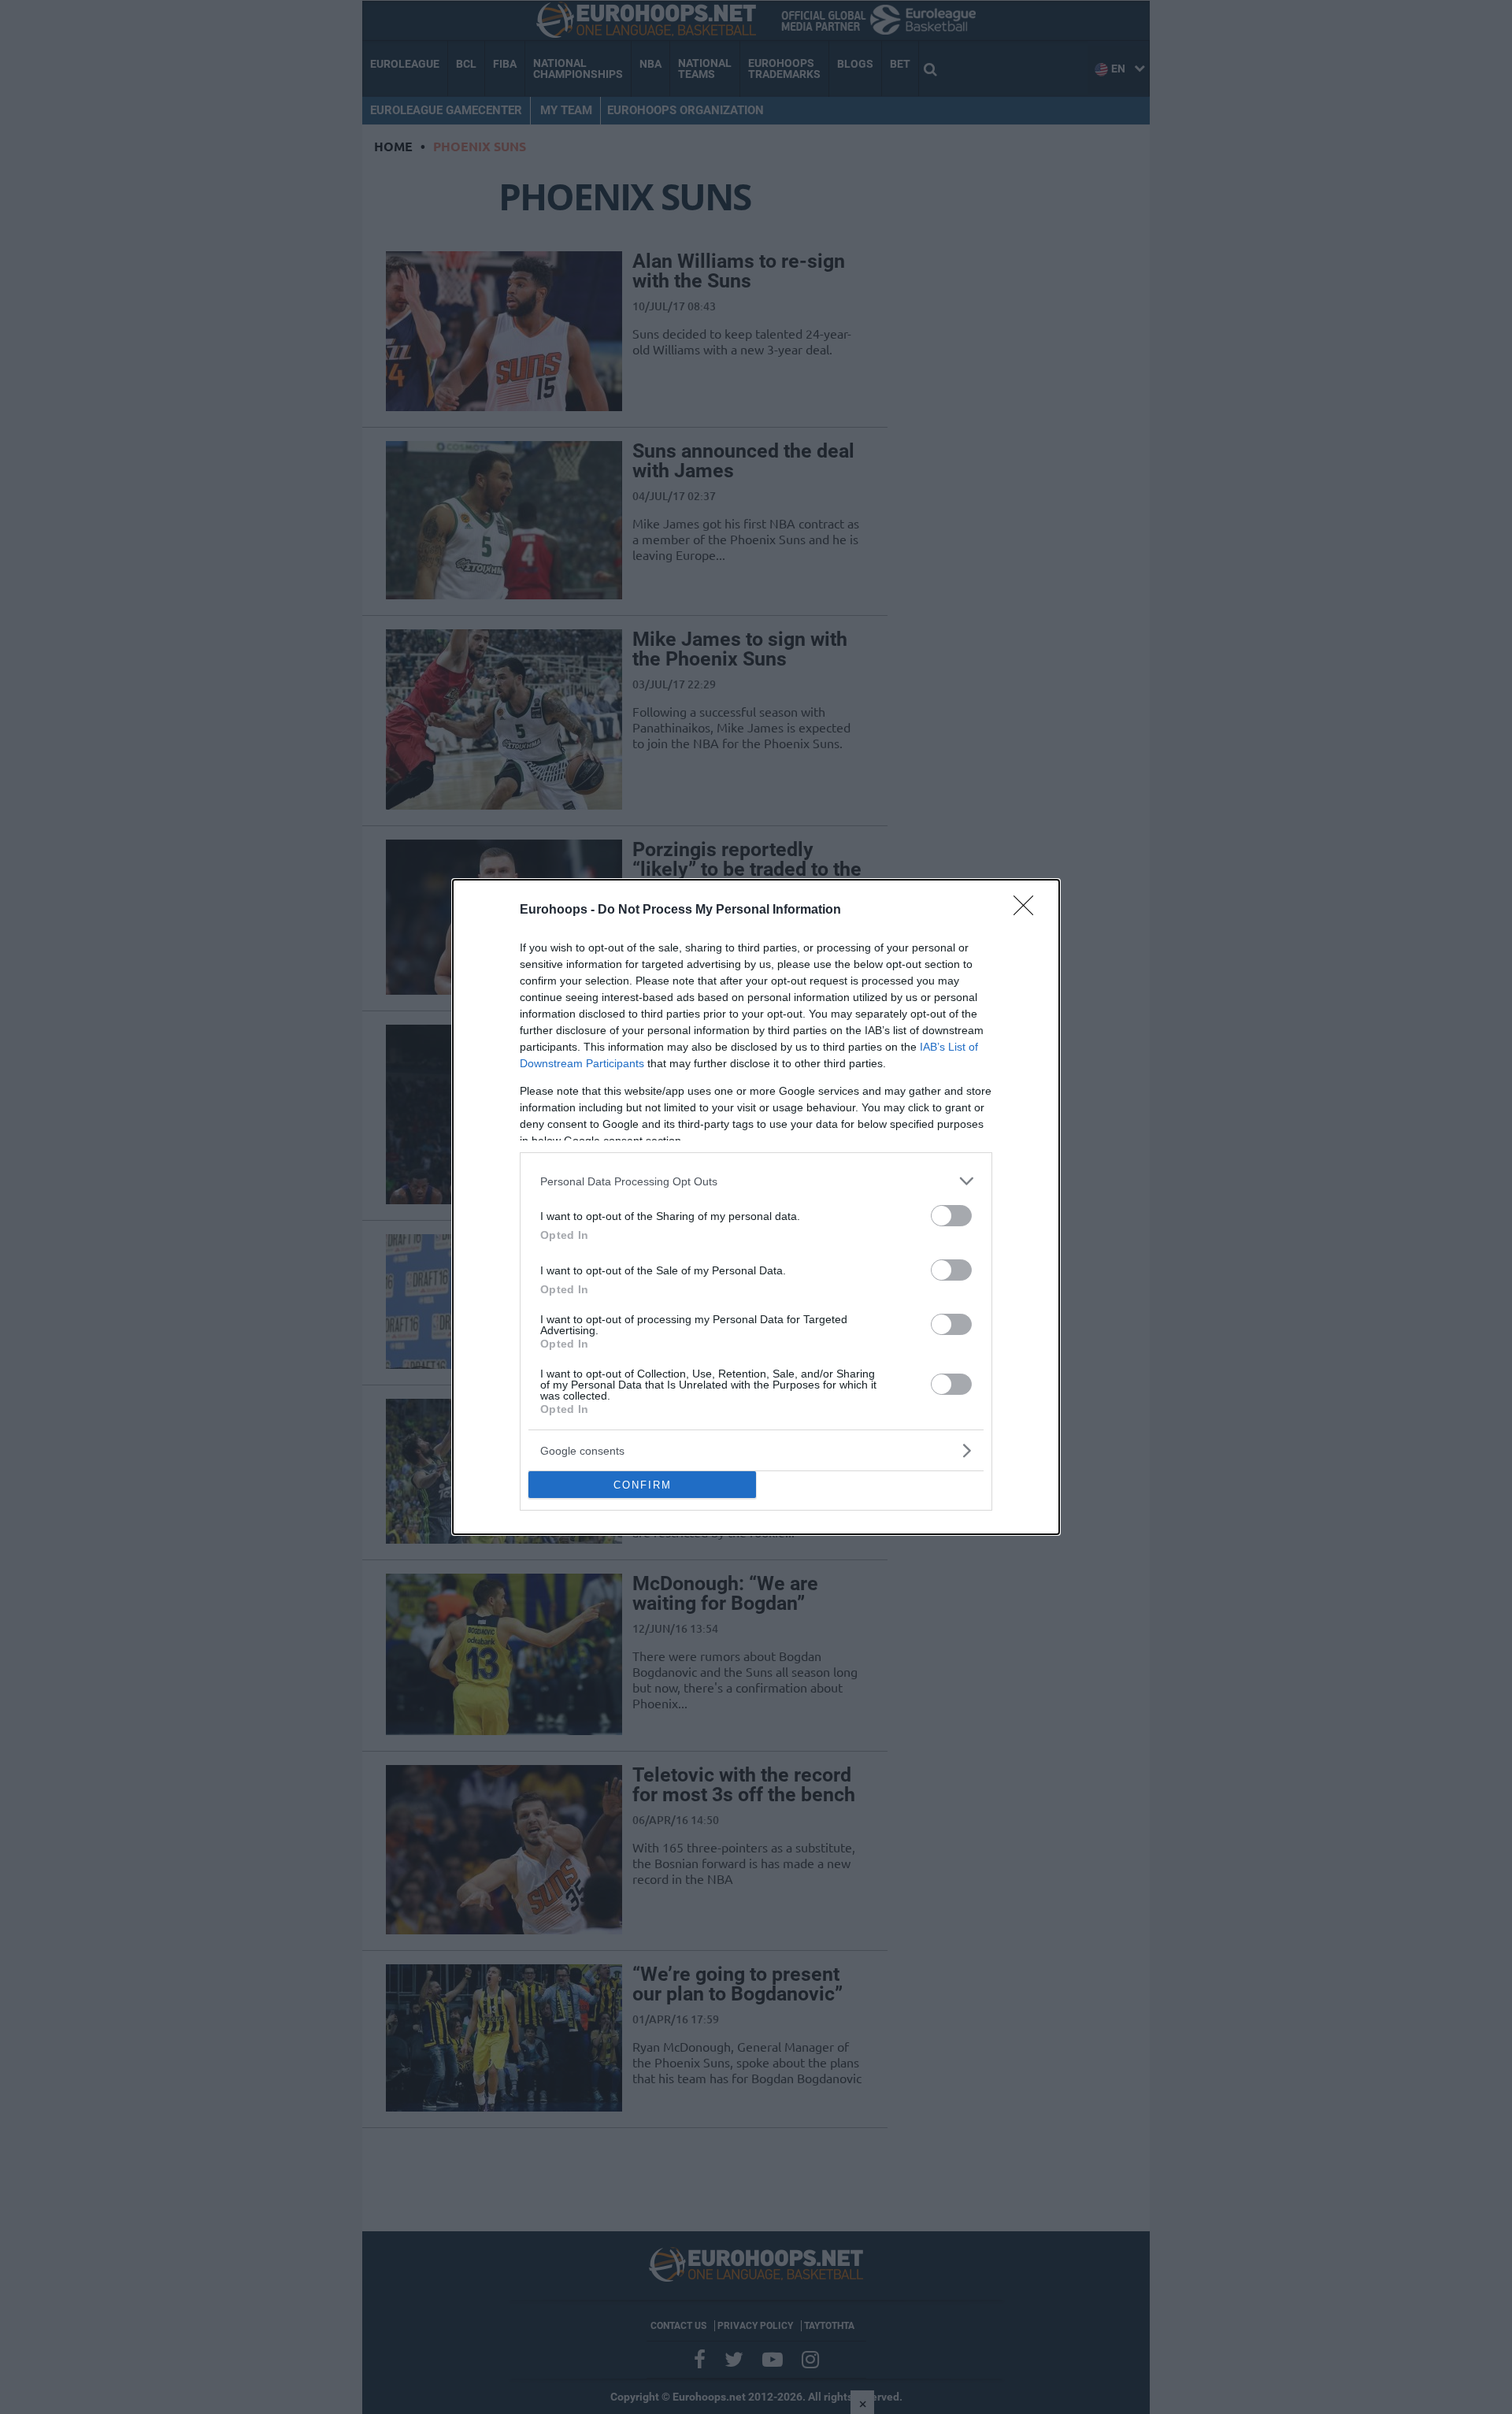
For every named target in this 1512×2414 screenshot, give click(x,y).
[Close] (1028, 910)
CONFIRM (643, 1485)
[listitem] (756, 1181)
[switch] (951, 1216)
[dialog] (756, 1207)
